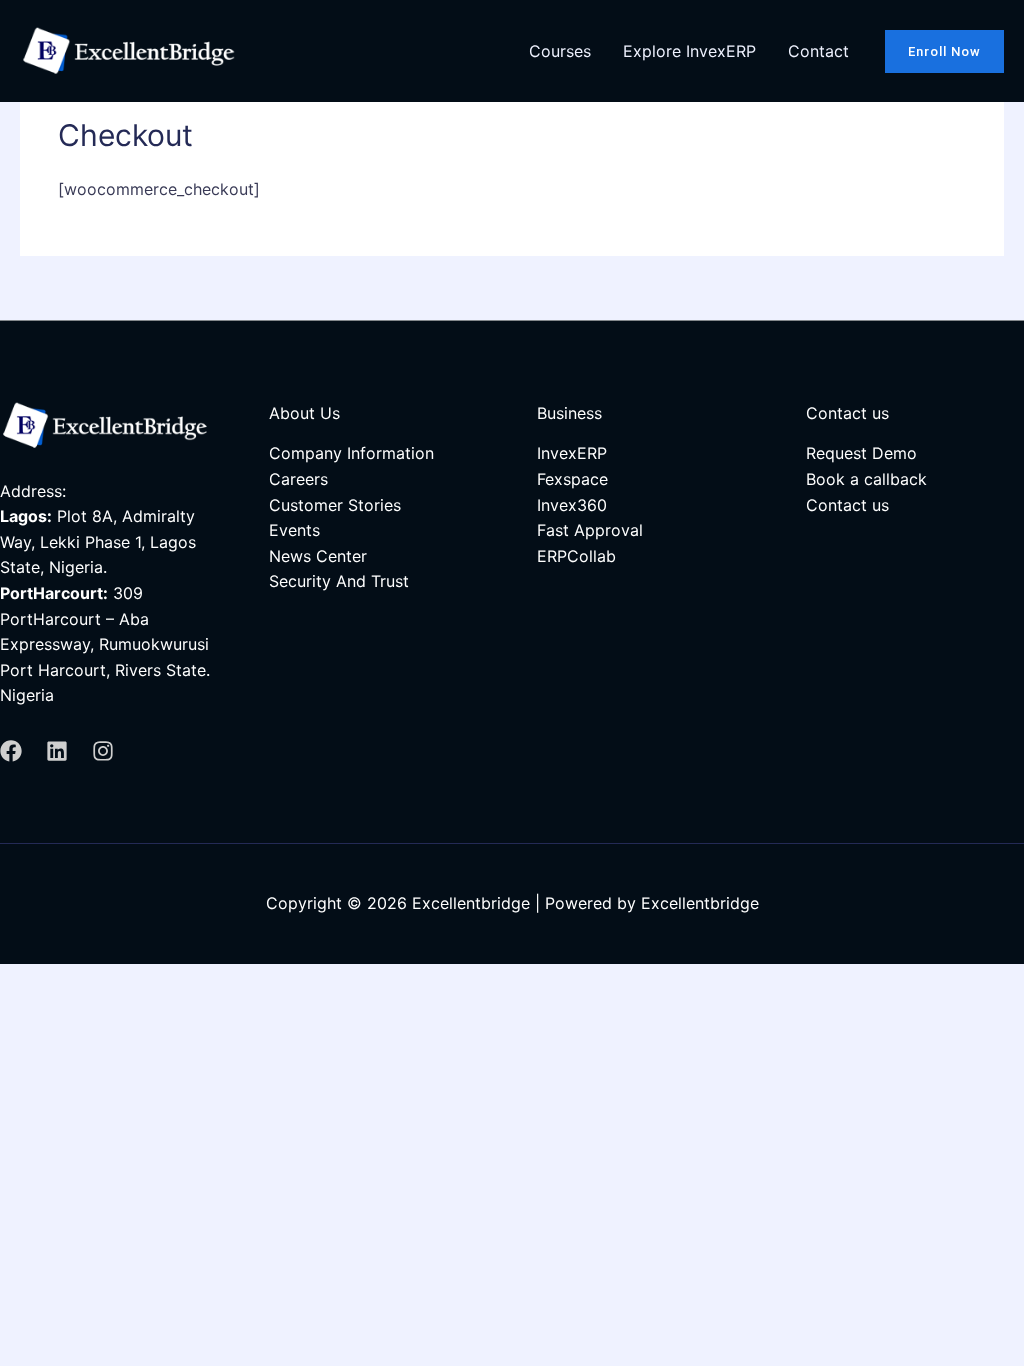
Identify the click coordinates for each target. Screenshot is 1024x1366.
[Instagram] (103, 751)
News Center (318, 556)
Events (294, 530)
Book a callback (866, 479)
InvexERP (572, 453)
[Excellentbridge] (133, 49)
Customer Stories (335, 505)
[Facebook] (11, 751)
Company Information (351, 453)
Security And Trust (339, 581)
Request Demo (861, 453)
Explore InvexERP (689, 51)
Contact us (847, 505)
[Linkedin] (57, 751)
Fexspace (572, 479)
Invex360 (572, 505)
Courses (560, 51)
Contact (818, 51)
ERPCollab (576, 556)
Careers (298, 479)
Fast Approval (590, 530)
